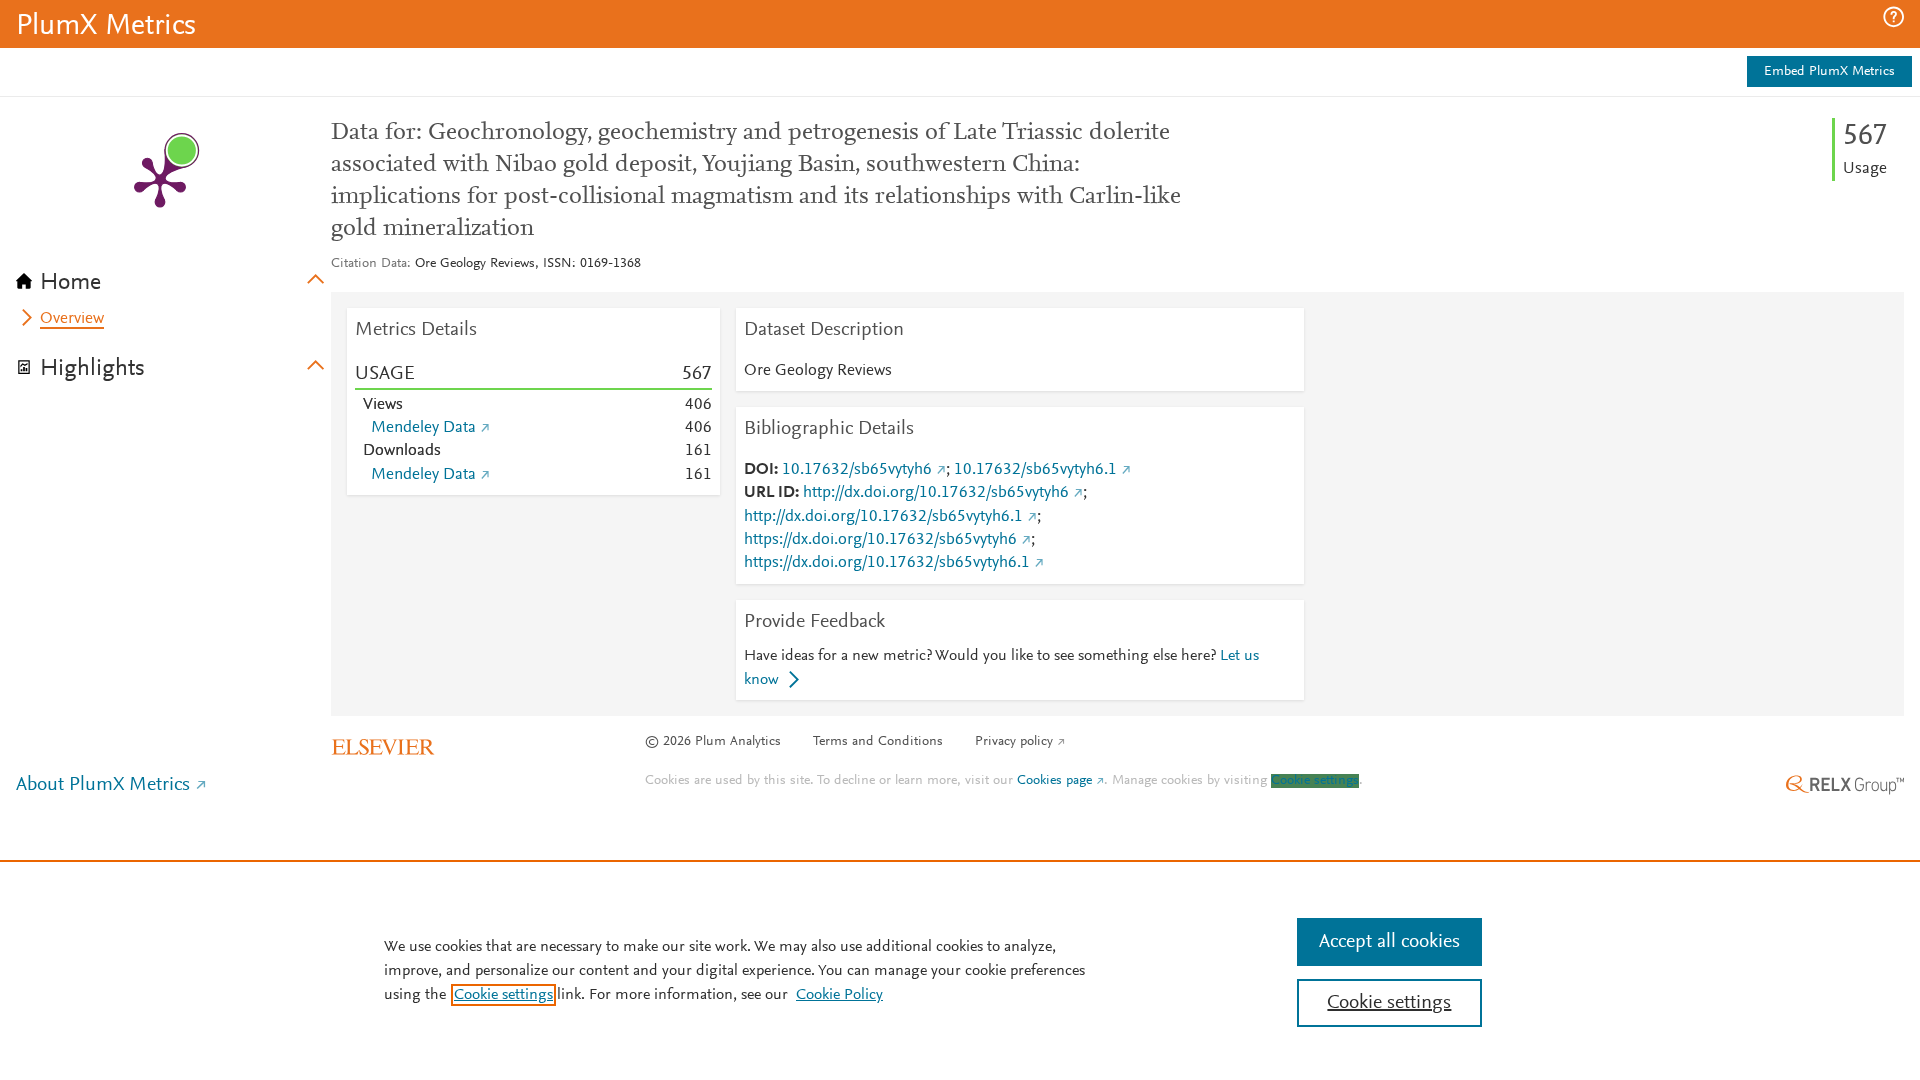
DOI (759, 470)
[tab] (173, 276)
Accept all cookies (1389, 942)
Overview (72, 319)
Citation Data (369, 264)
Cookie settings (1315, 781)
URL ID (769, 493)
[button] (1893, 17)
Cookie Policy (839, 995)
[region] (960, 970)
